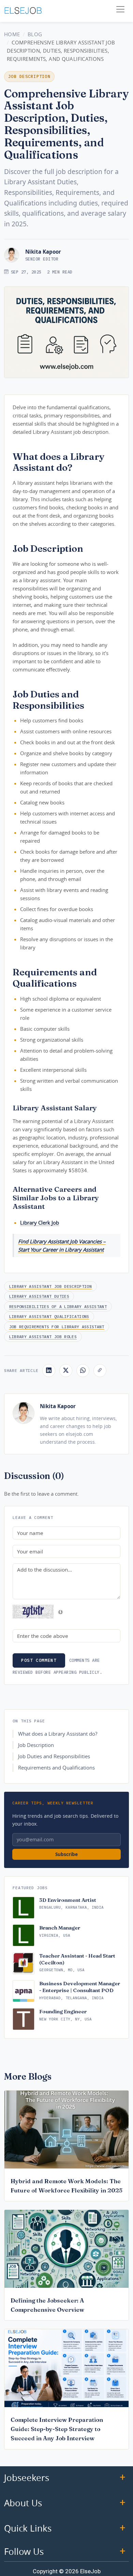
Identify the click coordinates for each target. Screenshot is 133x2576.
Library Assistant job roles (43, 1337)
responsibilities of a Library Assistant (58, 1306)
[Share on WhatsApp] (83, 1371)
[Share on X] (66, 1371)
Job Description (36, 1745)
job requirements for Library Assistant (57, 1327)
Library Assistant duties (39, 1296)
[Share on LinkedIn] (49, 1371)
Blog (35, 34)
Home (12, 34)
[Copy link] (100, 1371)
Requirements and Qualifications (56, 1768)
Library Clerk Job (40, 1223)
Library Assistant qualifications (49, 1316)
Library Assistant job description (50, 1286)
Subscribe (66, 1854)
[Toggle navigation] (120, 9)
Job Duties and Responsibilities (54, 1756)
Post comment (39, 1660)
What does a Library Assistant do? (58, 1734)
